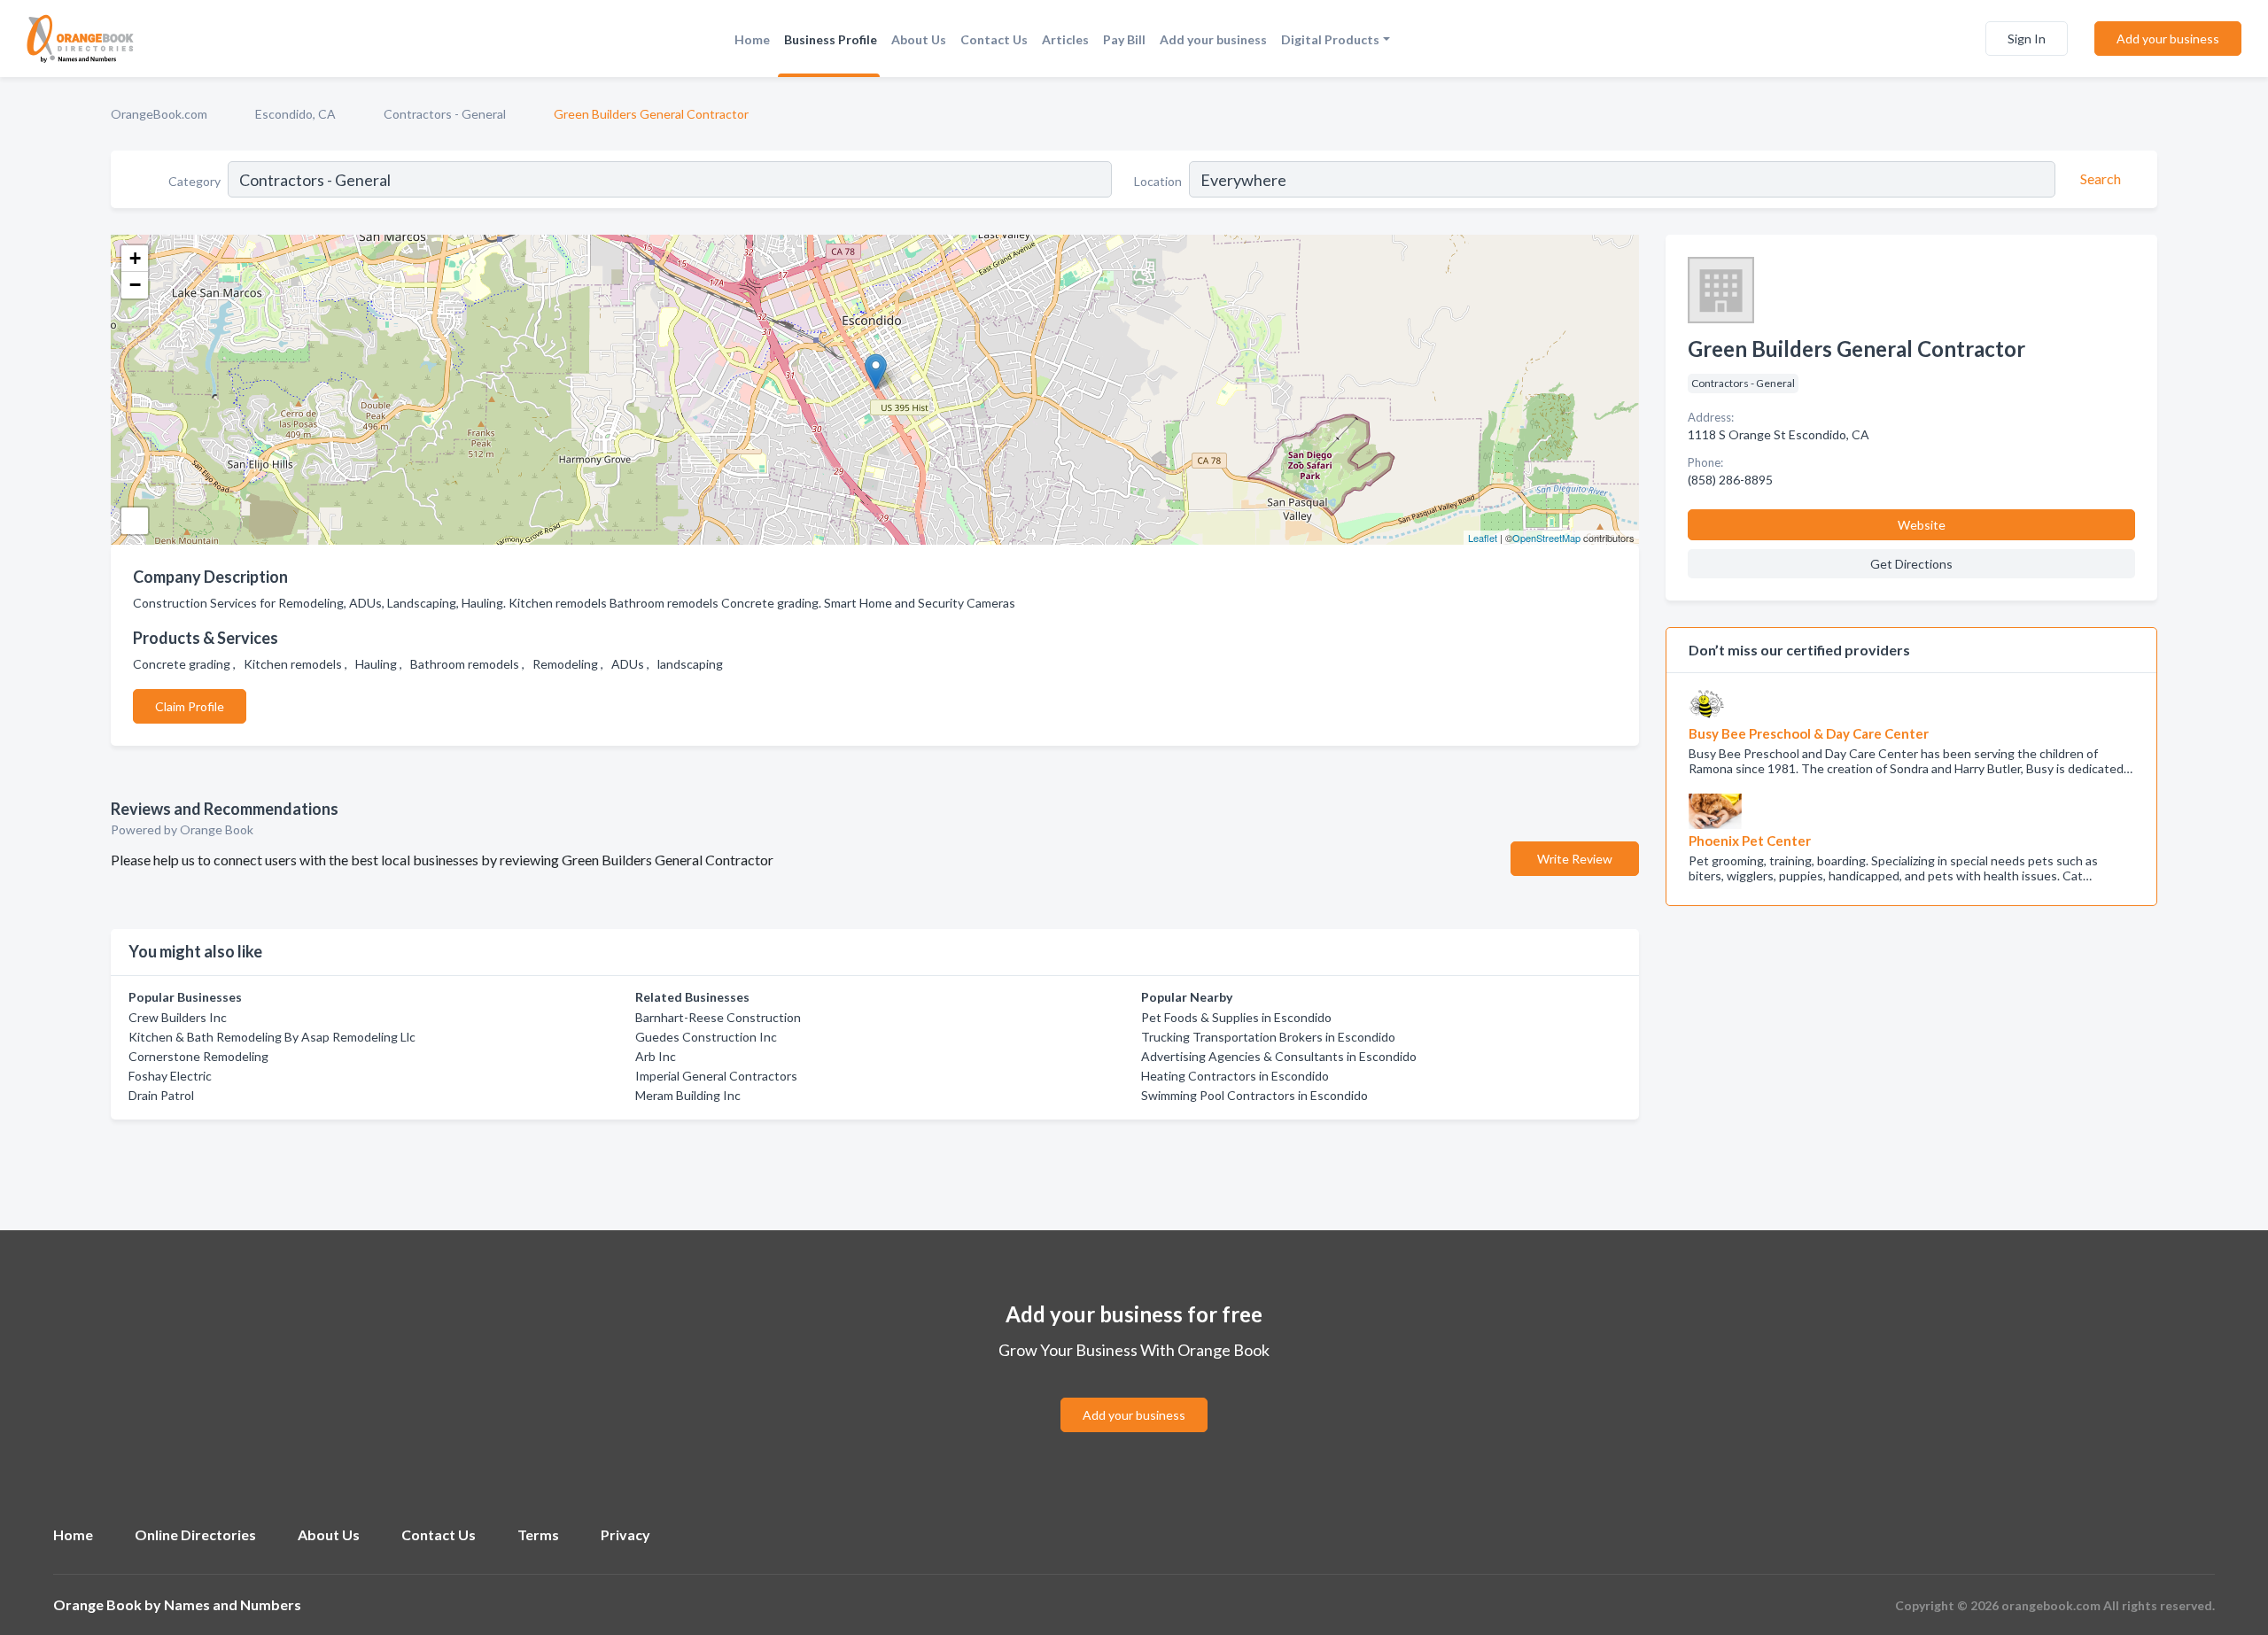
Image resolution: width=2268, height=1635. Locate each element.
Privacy (625, 1534)
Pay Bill (1124, 39)
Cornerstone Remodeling (198, 1056)
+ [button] (135, 258)
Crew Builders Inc (178, 1017)
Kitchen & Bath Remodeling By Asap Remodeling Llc (272, 1037)
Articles (1065, 39)
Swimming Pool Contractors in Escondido (1254, 1095)
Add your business (1213, 39)
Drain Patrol (161, 1095)
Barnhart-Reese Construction (718, 1017)
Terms (538, 1534)
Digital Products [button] (1330, 39)
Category (194, 181)
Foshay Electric (170, 1076)
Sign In (2027, 39)
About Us (919, 39)
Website (1922, 525)
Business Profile (831, 39)
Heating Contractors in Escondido (1235, 1076)
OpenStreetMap (1546, 538)
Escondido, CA (295, 114)
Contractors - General (445, 114)
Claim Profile (190, 706)
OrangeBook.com (159, 114)
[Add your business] (1134, 1394)
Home (752, 39)
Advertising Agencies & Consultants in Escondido (1279, 1056)
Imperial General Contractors (716, 1076)
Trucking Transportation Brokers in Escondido (1268, 1037)
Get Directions (1911, 564)
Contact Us (994, 39)
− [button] (135, 285)
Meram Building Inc (688, 1095)
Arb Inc (656, 1056)
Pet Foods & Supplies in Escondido (1236, 1017)
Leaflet (1483, 538)
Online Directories (195, 1534)
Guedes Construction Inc (706, 1037)
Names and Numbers (233, 1604)
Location (1158, 181)
